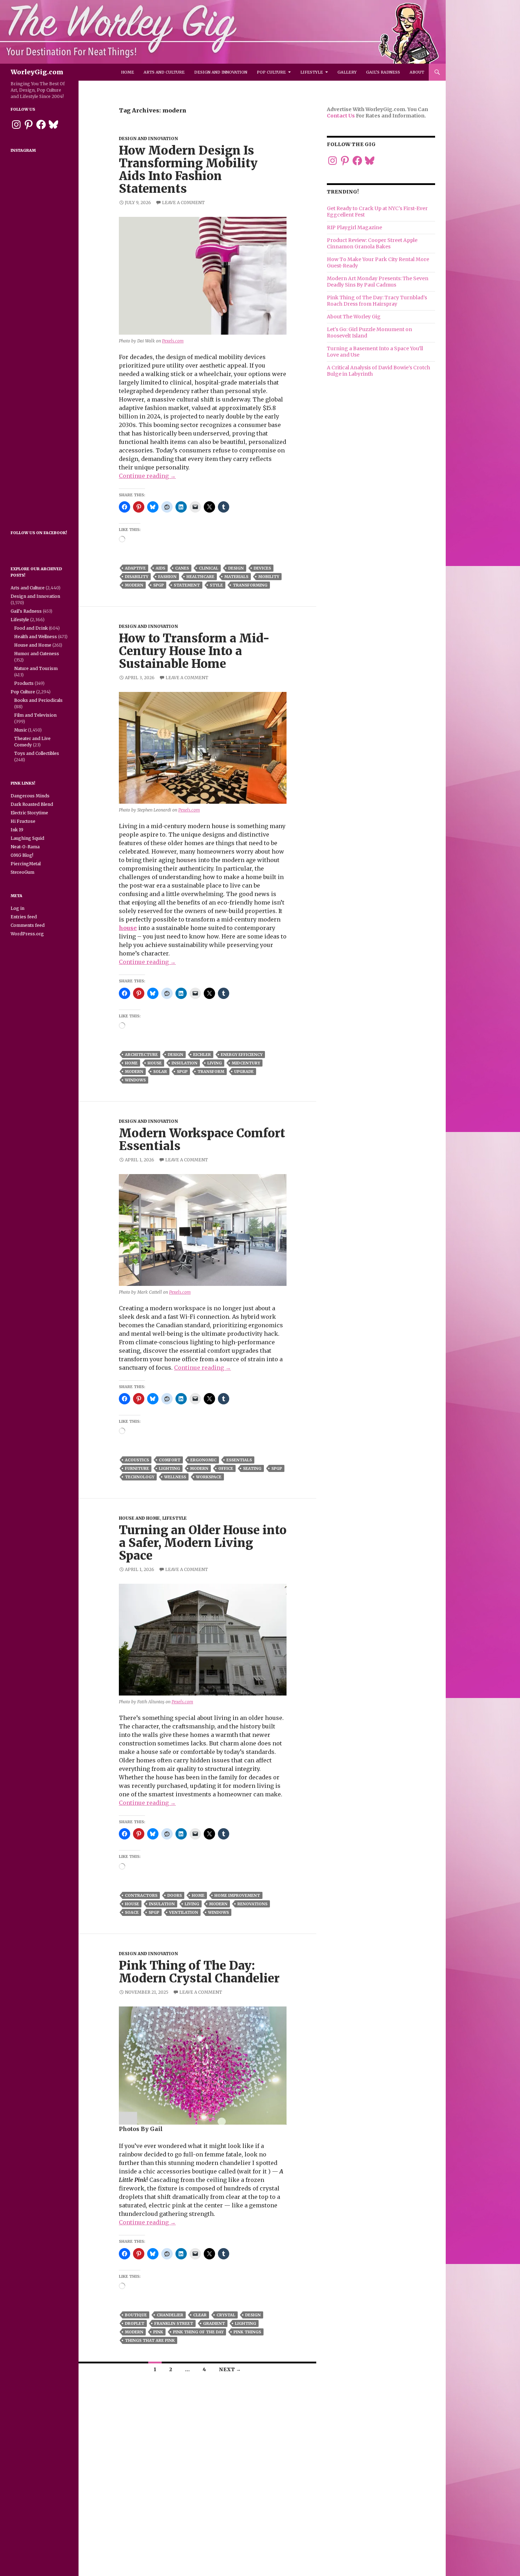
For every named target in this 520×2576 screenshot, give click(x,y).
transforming (250, 585)
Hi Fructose (23, 821)
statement (187, 585)
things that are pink (150, 2340)
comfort (170, 1460)
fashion (167, 577)
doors (175, 1895)
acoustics (137, 1460)
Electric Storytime (29, 813)
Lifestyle (312, 72)
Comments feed (28, 925)
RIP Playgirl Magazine (354, 227)
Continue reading (147, 476)
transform (211, 1072)
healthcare (200, 577)
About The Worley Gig (354, 317)
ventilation (184, 1912)
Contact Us (341, 116)
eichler (202, 1055)
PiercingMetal (26, 864)
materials (236, 577)
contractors (141, 1895)
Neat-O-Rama (25, 847)
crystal (226, 2315)
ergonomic (203, 1460)
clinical (209, 568)
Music (21, 730)
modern (134, 585)
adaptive (135, 568)
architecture (141, 1055)
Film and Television (35, 715)
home (131, 1063)
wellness (175, 1477)
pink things (247, 2332)
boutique (136, 2315)
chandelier (170, 2315)
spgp (158, 585)
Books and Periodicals (38, 700)
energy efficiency (242, 1055)
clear (200, 2315)
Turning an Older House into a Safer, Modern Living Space (203, 1543)
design (236, 568)
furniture (137, 1468)
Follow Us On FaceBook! (39, 533)
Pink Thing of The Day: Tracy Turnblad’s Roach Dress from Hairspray (377, 301)
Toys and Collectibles (37, 753)
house (128, 928)
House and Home (139, 1518)
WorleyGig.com (37, 72)
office (226, 1468)
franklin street (174, 2323)
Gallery (347, 72)
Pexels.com (173, 341)
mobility (269, 577)
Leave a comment (183, 203)
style (216, 585)
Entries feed (24, 917)
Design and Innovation (221, 72)
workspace (209, 1477)
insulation (184, 1063)
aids (160, 568)
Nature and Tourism (36, 668)
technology (140, 1477)
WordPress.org (27, 934)
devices (262, 568)
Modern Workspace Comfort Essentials (202, 1140)
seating (252, 1468)
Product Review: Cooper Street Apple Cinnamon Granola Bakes (372, 243)
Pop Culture (271, 72)
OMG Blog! (22, 855)
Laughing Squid (27, 838)
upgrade (244, 1072)
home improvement (237, 1895)
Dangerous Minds (30, 796)
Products (24, 683)
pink (158, 2332)
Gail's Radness (26, 611)
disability (137, 577)
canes (182, 568)
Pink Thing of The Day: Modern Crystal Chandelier (199, 1972)
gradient (214, 2323)
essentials (239, 1460)
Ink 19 (17, 830)
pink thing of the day (198, 2332)
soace (132, 1912)
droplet (135, 2323)
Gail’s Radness (383, 72)
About (417, 72)
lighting (169, 1468)
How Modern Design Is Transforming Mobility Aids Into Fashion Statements (188, 170)
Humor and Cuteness (37, 654)
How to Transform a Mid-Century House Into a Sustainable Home (194, 651)
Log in (18, 908)
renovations (252, 1904)
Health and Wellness (36, 637)
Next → (230, 2369)
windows (135, 1080)
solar (160, 1072)
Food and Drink (31, 628)
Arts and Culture (164, 72)
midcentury (246, 1063)
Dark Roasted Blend (32, 804)
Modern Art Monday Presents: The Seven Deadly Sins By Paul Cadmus (378, 282)
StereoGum (22, 872)
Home (128, 72)
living (215, 1063)
